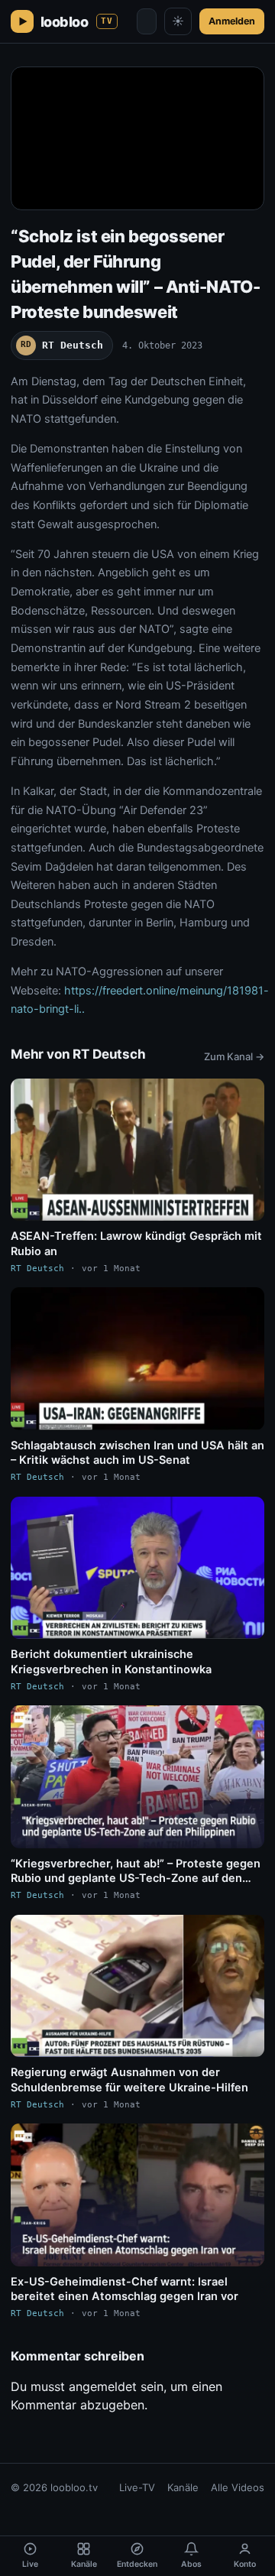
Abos (191, 2564)
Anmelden (232, 21)
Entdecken (137, 2564)
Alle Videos (238, 2487)
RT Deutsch (62, 345)
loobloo (77, 22)
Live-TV (137, 2487)
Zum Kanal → (234, 1056)
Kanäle (183, 2487)
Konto (245, 2564)
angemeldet (103, 2386)
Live (30, 2564)
